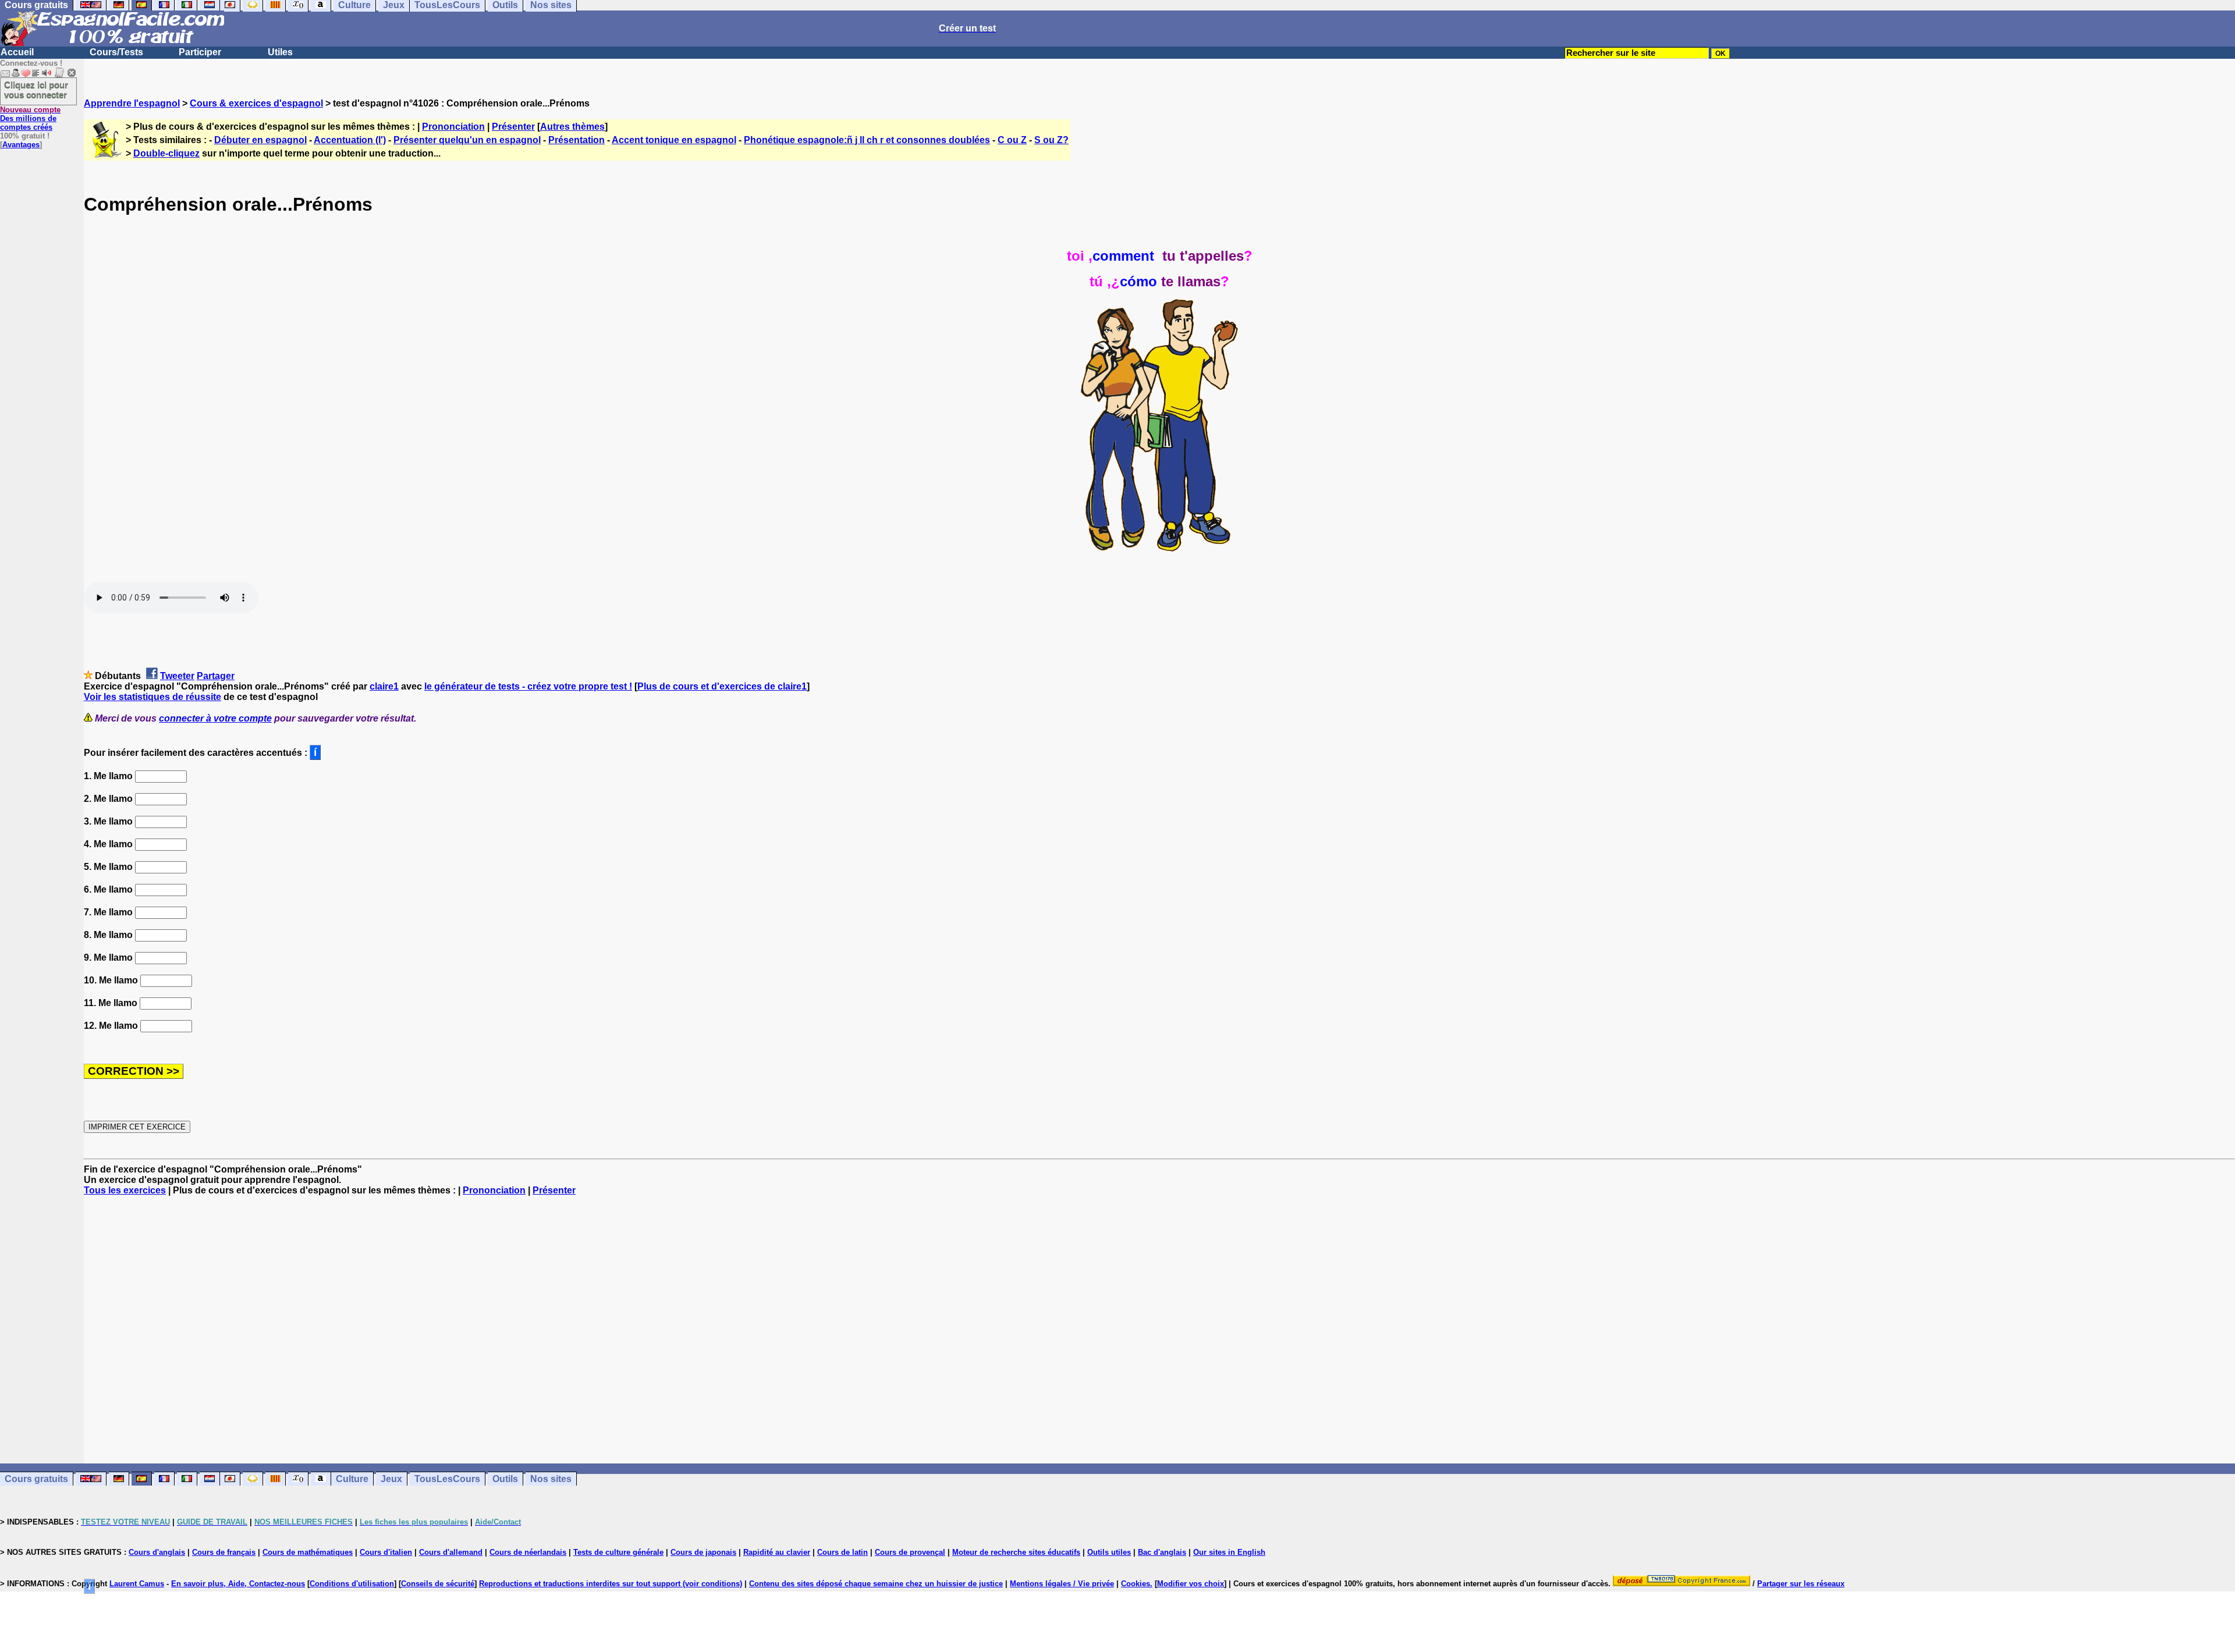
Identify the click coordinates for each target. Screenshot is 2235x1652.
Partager (216, 676)
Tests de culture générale (618, 1552)
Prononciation (453, 127)
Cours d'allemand (451, 1552)
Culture (352, 1479)
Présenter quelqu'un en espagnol (467, 140)
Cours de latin (842, 1552)
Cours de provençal (910, 1552)
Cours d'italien (386, 1552)
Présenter (513, 127)
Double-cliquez (166, 153)
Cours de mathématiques (308, 1552)
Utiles (280, 52)
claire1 (384, 686)
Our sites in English (1229, 1552)
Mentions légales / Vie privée (1062, 1584)
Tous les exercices (125, 1190)
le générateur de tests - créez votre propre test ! (528, 686)
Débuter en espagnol (260, 140)
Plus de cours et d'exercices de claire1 (722, 686)
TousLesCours (447, 1479)
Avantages (21, 145)
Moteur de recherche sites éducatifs (1016, 1552)
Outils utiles (1109, 1552)
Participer (200, 52)
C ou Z (1012, 140)
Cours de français (224, 1552)
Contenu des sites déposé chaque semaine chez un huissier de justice (876, 1584)
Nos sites (551, 1479)
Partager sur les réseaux (1801, 1584)
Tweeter (177, 676)
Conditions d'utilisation (352, 1584)
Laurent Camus (137, 1584)
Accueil (17, 52)
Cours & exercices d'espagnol (256, 103)
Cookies (1136, 1584)
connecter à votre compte (215, 718)
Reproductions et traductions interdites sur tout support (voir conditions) (611, 1584)
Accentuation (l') (350, 140)
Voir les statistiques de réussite (152, 697)
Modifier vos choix (1191, 1584)
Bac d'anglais (1162, 1552)
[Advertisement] (1159, 1330)
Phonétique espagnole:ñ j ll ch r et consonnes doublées (867, 140)
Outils (505, 1479)
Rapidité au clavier (777, 1552)
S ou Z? (1051, 140)
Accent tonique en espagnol (674, 140)
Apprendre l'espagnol (132, 103)
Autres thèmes (572, 127)
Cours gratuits (36, 1479)
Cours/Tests (116, 52)
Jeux (391, 1479)
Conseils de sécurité (438, 1584)
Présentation (577, 140)
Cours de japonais (703, 1552)
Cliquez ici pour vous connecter (36, 90)
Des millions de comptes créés (30, 118)
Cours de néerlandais (528, 1552)
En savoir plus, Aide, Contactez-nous (238, 1584)
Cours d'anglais (157, 1552)
